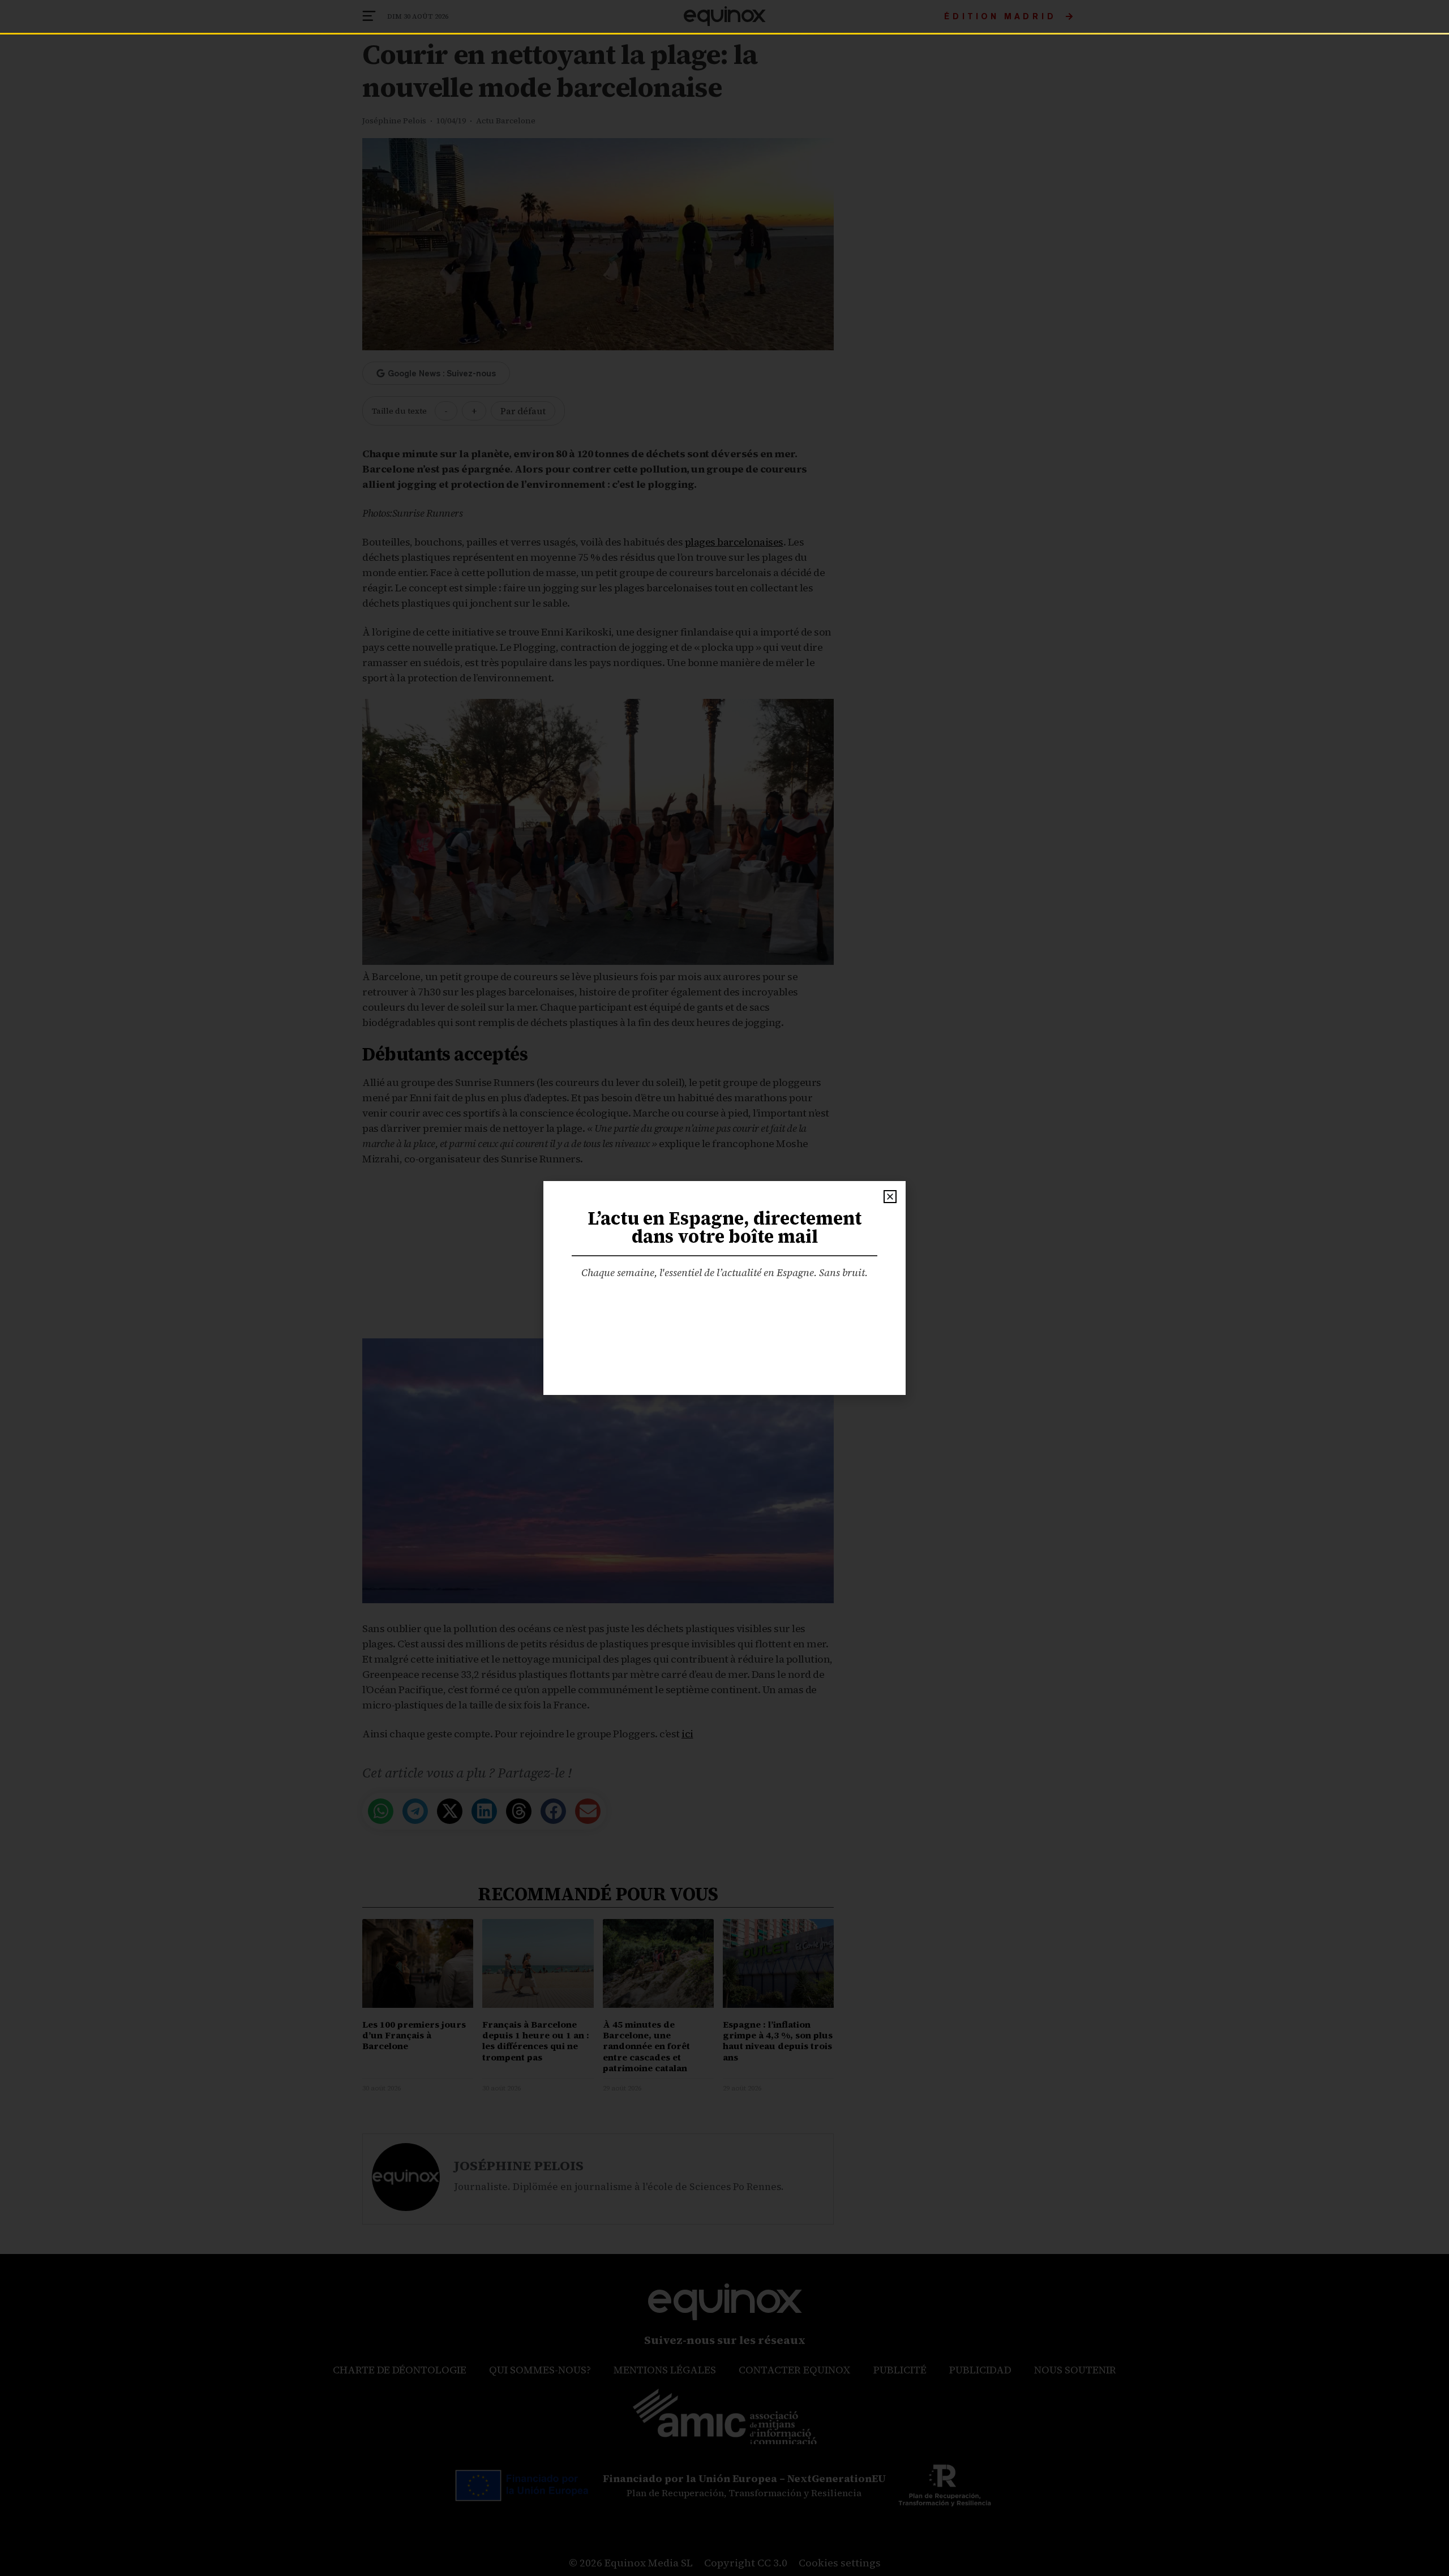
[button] (890, 1197)
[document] (724, 1288)
